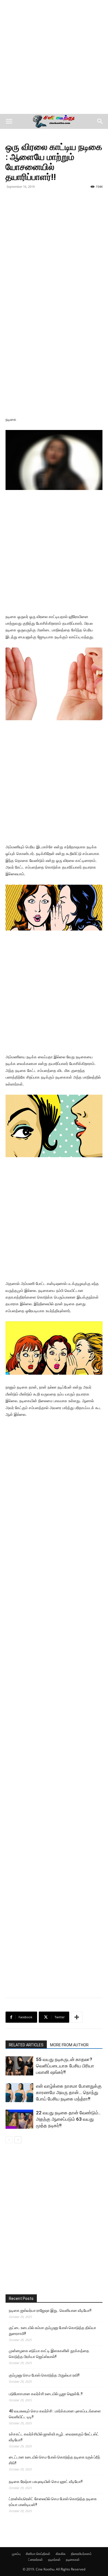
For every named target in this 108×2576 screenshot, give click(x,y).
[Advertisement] (54, 57)
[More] (77, 2017)
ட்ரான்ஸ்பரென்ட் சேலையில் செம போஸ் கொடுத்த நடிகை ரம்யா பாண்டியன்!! (53, 2502)
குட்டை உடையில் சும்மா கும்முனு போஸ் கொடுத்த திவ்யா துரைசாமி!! (52, 2331)
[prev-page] (9, 2140)
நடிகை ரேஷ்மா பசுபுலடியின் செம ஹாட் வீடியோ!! (46, 2482)
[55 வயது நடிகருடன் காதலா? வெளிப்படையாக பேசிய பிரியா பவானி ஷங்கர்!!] (19, 2066)
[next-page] (18, 2140)
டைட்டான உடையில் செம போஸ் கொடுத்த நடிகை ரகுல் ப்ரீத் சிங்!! (55, 2460)
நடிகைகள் (73, 2559)
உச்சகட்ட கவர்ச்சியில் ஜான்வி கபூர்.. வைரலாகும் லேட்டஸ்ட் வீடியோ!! (54, 2437)
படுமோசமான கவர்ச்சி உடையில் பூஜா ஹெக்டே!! (46, 2394)
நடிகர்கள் (54, 2559)
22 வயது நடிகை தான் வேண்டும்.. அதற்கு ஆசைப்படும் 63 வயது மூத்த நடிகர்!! (68, 2119)
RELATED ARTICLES (26, 2045)
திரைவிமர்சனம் (81, 2554)
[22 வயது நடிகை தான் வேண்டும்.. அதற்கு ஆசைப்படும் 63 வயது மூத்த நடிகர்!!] (19, 2119)
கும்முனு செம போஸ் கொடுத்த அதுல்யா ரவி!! (44, 2375)
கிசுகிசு (61, 2554)
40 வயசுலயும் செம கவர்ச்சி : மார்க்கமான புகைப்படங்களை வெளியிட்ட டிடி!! (55, 2414)
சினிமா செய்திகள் (38, 2554)
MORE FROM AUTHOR (69, 2045)
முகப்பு (16, 2554)
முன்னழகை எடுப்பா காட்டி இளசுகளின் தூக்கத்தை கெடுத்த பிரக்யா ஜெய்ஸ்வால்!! (49, 2354)
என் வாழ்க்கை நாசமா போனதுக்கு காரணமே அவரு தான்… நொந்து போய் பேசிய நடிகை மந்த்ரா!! (69, 2092)
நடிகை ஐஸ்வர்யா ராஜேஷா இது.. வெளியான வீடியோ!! (50, 2310)
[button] (9, 121)
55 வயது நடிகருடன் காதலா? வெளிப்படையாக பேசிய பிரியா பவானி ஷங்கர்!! (65, 2066)
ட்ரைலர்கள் (36, 2559)
